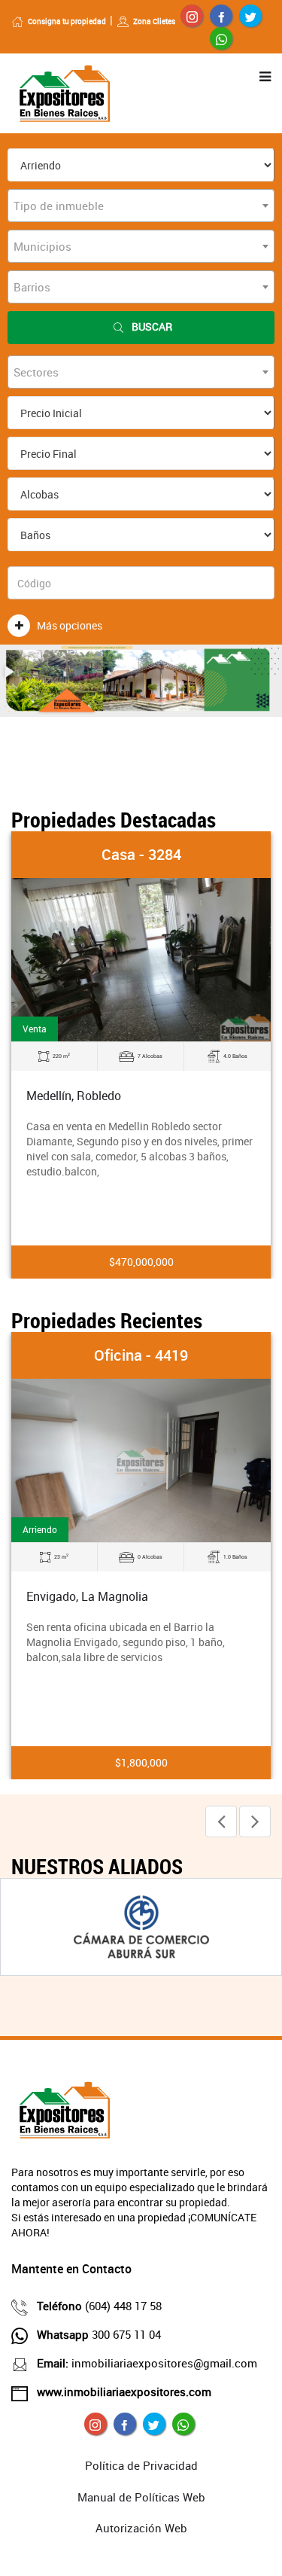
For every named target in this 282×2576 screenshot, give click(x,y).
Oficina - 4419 (141, 1355)
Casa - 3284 (141, 854)
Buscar (152, 326)
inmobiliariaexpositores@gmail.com (147, 2363)
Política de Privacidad (141, 2465)
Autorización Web (141, 2528)
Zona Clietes (154, 21)
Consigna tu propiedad (67, 21)
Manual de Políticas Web (141, 2497)
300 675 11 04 (99, 2334)
